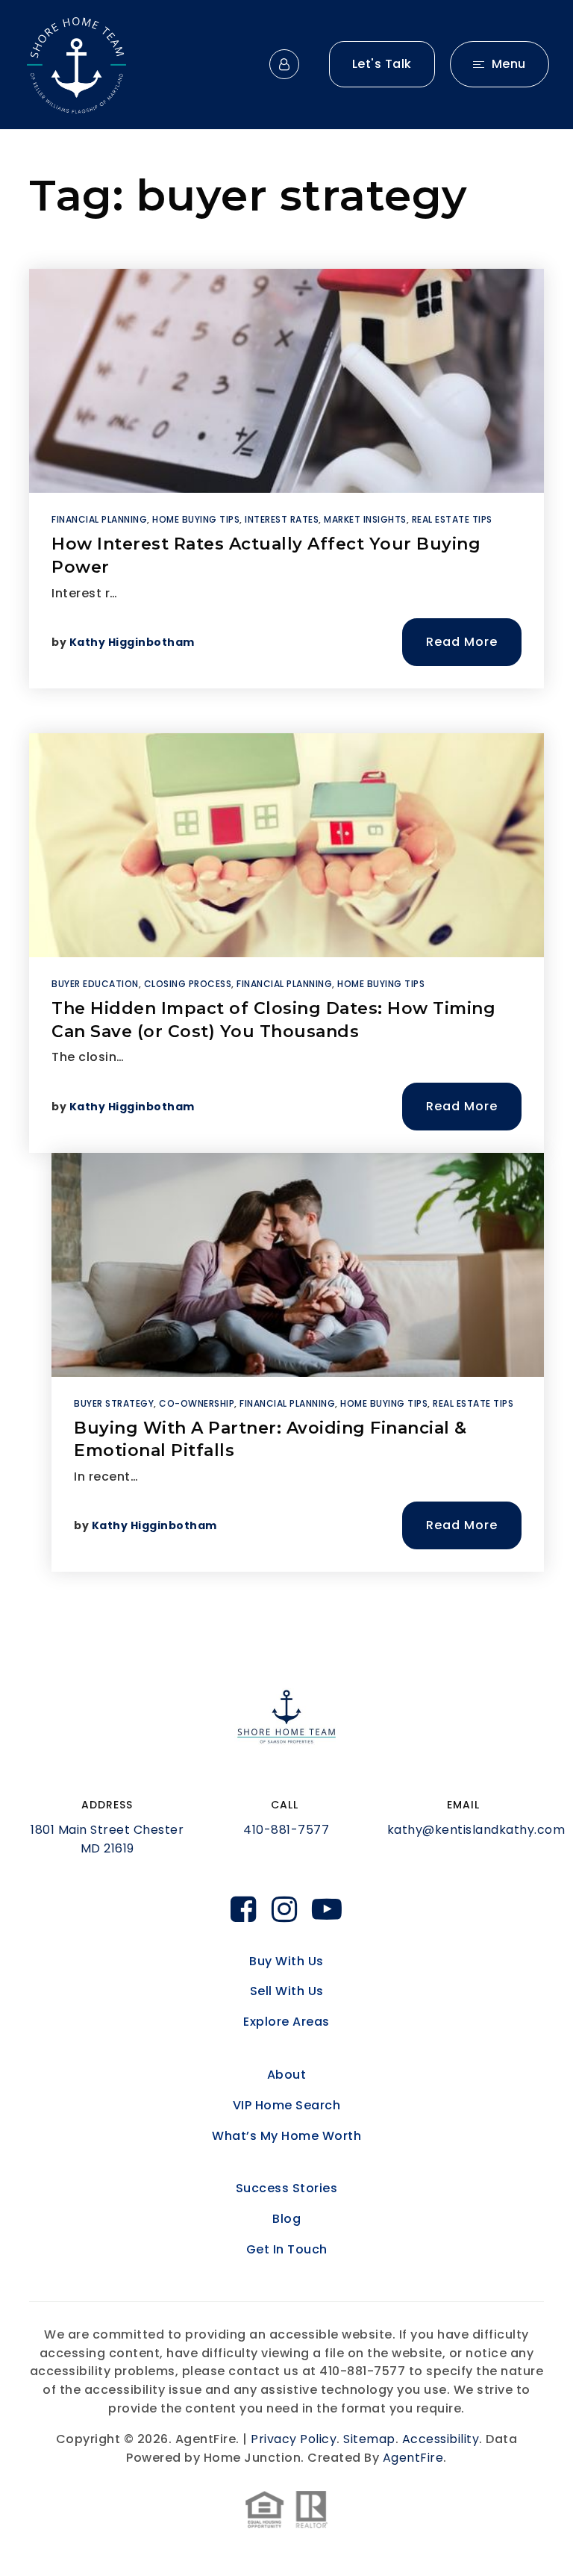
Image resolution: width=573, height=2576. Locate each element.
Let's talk (382, 64)
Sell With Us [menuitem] (287, 1991)
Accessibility (441, 2439)
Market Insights (365, 519)
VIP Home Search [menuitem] (287, 2105)
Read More (462, 642)
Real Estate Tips (452, 519)
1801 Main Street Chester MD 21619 (107, 1839)
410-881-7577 (286, 1830)
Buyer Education (95, 984)
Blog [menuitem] (286, 2219)
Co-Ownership (197, 1403)
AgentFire (413, 2458)
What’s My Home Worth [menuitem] (286, 2136)
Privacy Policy (294, 2439)
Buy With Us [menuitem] (286, 1961)
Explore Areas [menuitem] (286, 2022)
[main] (286, 888)
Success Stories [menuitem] (287, 2188)
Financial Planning (99, 519)
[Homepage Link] (76, 64)
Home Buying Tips (196, 519)
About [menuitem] (287, 2075)
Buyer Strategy (114, 1403)
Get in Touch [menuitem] (287, 2249)
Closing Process (188, 984)
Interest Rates (282, 519)
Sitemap (369, 2439)
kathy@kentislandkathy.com (476, 1830)
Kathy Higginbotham (132, 642)
